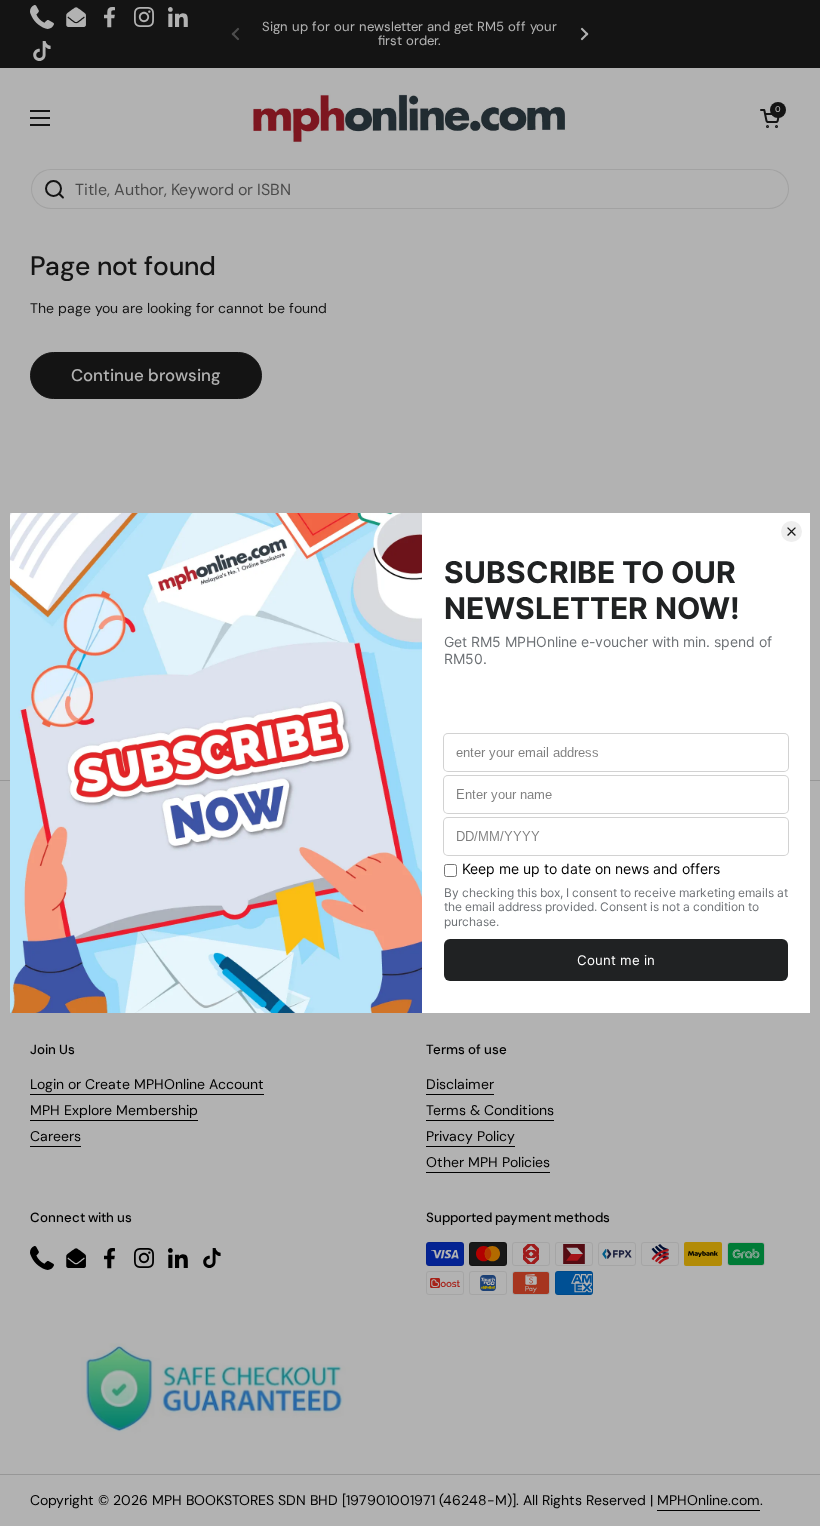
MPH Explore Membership (114, 1110)
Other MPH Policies (488, 1162)
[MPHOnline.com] (409, 118)
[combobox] (410, 189)
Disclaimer (460, 1084)
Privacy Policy (470, 1136)
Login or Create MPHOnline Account (147, 1084)
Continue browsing (146, 375)
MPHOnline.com (708, 1500)
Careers (55, 1136)
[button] (770, 118)
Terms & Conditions (490, 1110)
